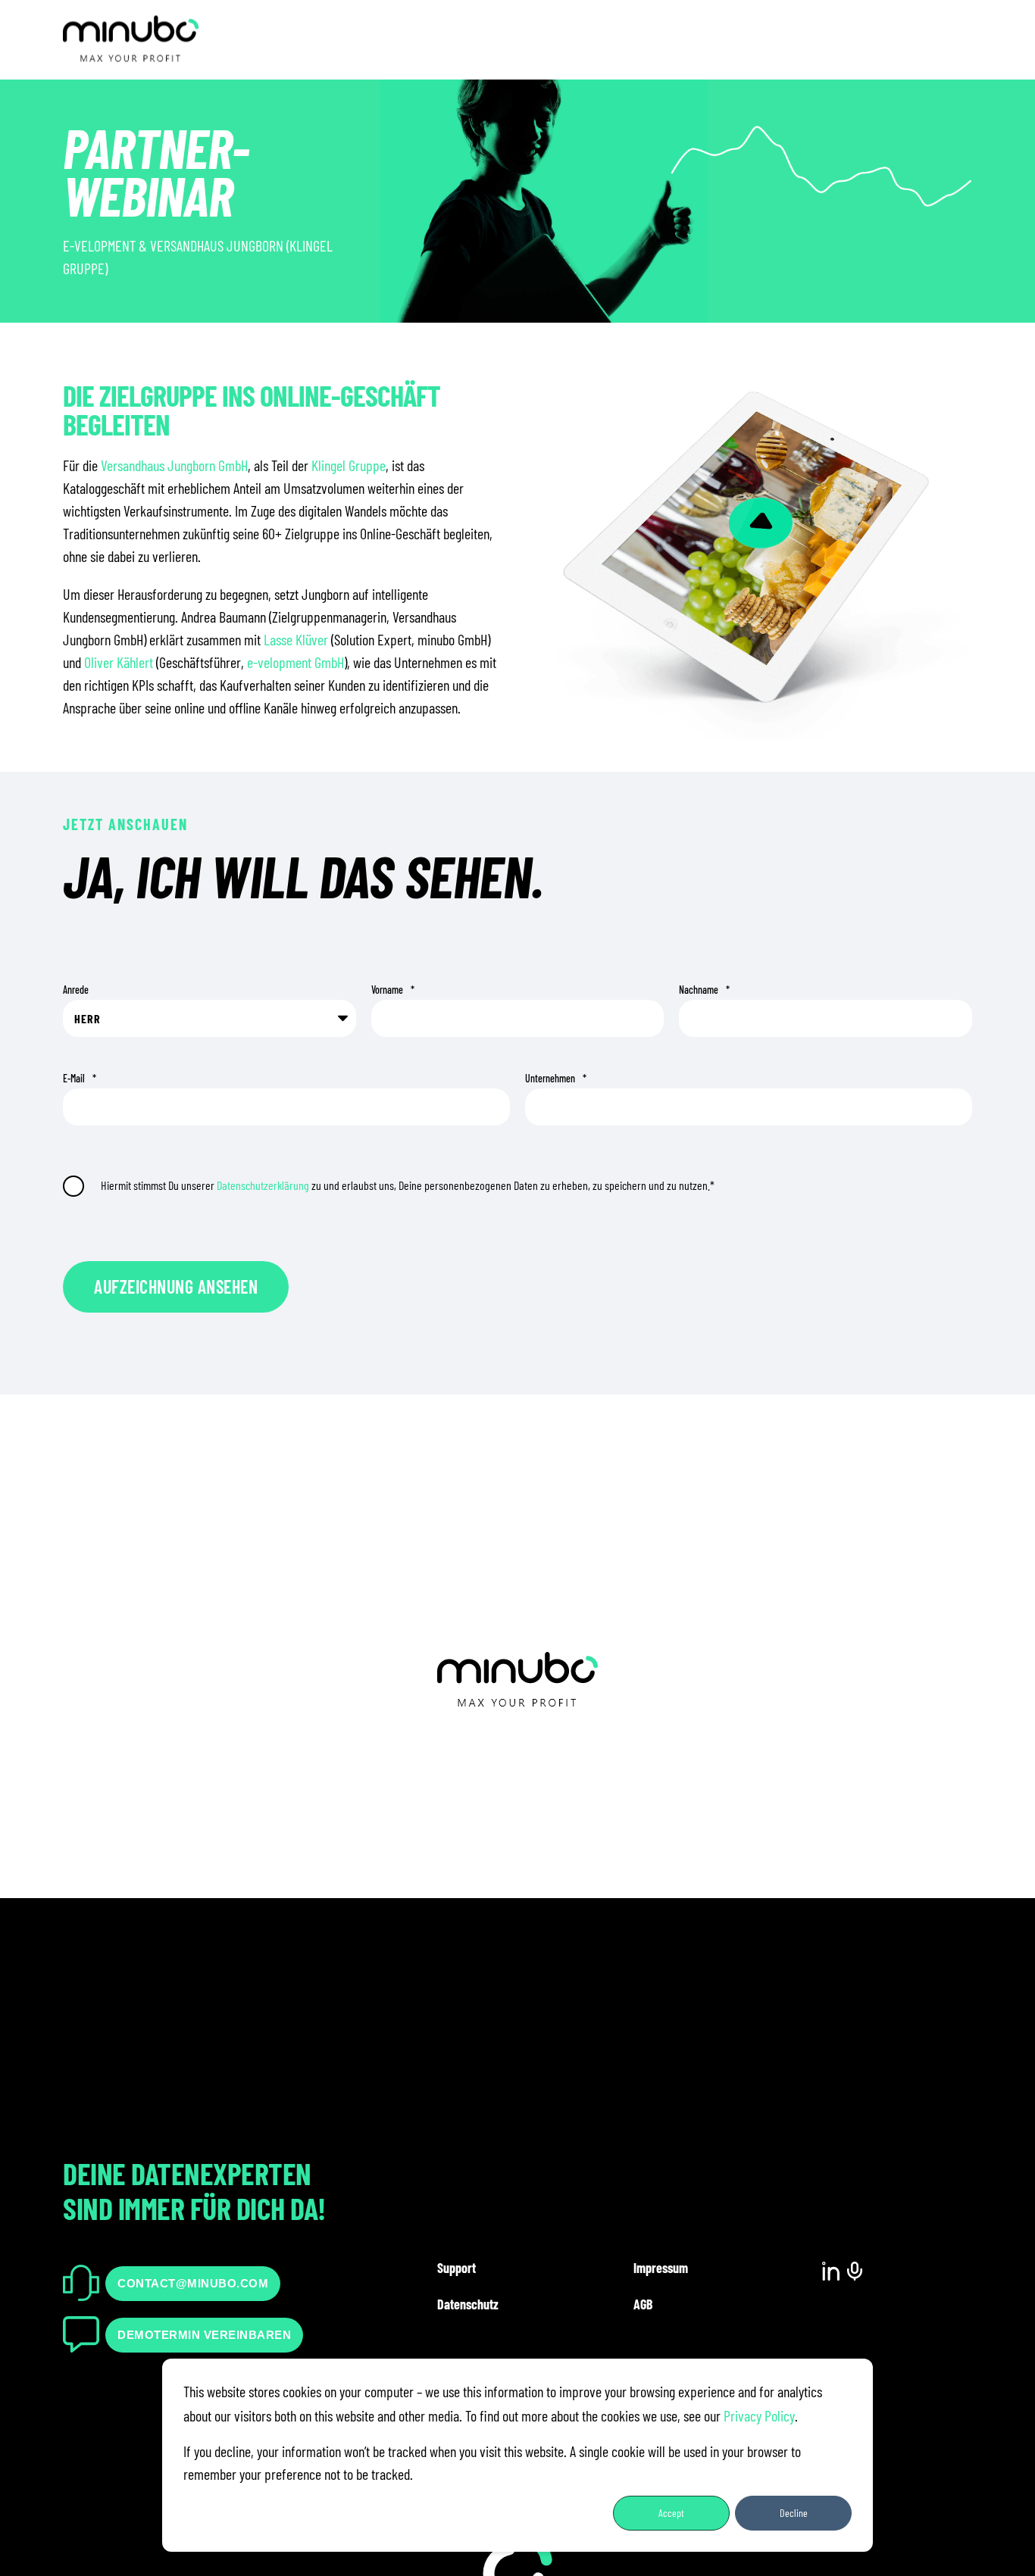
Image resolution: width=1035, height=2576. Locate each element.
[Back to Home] (131, 54)
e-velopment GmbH (295, 662)
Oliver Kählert (119, 662)
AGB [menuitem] (643, 2304)
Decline (794, 2513)
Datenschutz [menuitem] (468, 2304)
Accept (671, 2513)
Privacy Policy (759, 2415)
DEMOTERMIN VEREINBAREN (204, 2335)
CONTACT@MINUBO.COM (193, 2283)
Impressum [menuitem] (661, 2268)
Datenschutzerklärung (263, 1185)
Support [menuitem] (457, 2268)
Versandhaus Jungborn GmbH (174, 465)
